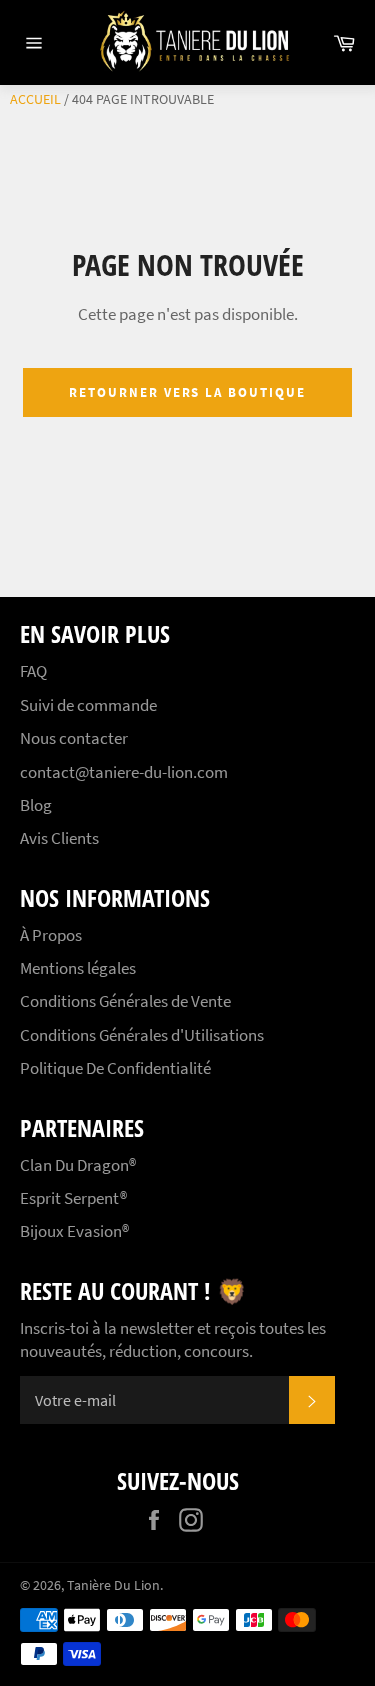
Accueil (35, 99)
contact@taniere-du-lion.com (124, 772)
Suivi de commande (88, 705)
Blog (36, 805)
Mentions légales (78, 968)
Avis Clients (59, 838)
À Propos (51, 935)
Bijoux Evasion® (74, 1231)
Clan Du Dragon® (78, 1165)
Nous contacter (74, 738)
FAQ (33, 671)
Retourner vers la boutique (187, 392)
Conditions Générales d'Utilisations (142, 1035)
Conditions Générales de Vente (125, 1001)
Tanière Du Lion (113, 1585)
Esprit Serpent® (73, 1198)
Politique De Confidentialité (115, 1068)
